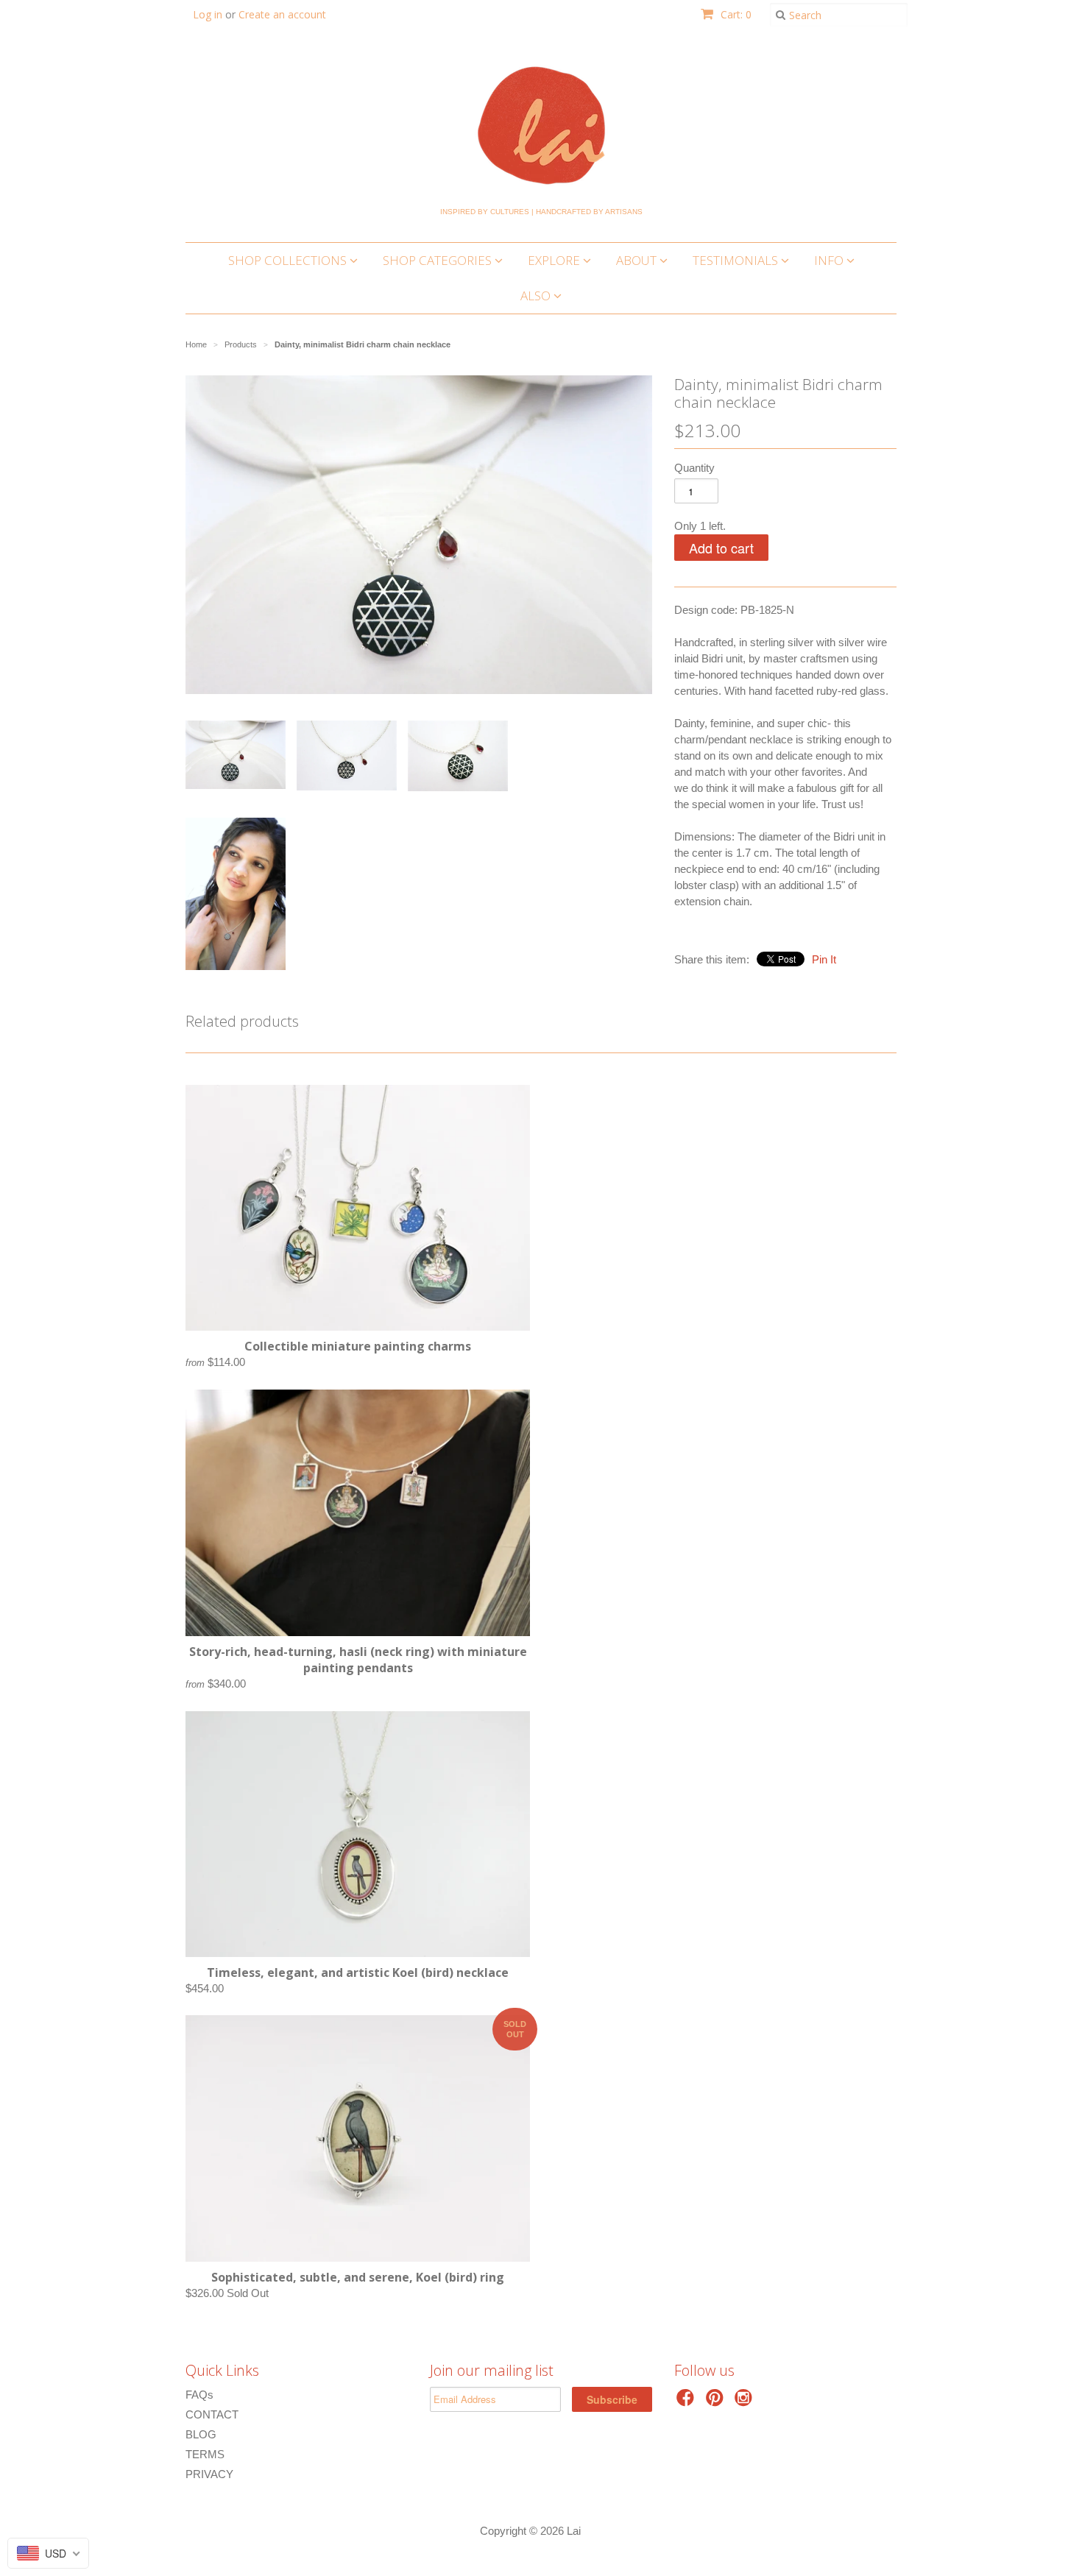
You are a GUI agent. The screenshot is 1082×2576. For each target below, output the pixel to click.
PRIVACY (209, 2474)
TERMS (205, 2454)
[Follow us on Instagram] (746, 2402)
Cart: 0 (735, 14)
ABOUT (638, 260)
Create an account (282, 14)
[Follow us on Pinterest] (717, 2402)
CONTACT (212, 2414)
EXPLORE (555, 260)
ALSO (537, 296)
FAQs (199, 2395)
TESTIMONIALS (737, 260)
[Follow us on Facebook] (687, 2402)
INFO (830, 260)
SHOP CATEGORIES (439, 260)
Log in (208, 14)
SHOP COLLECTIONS (289, 260)
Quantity (694, 468)
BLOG (201, 2434)
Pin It (824, 959)
